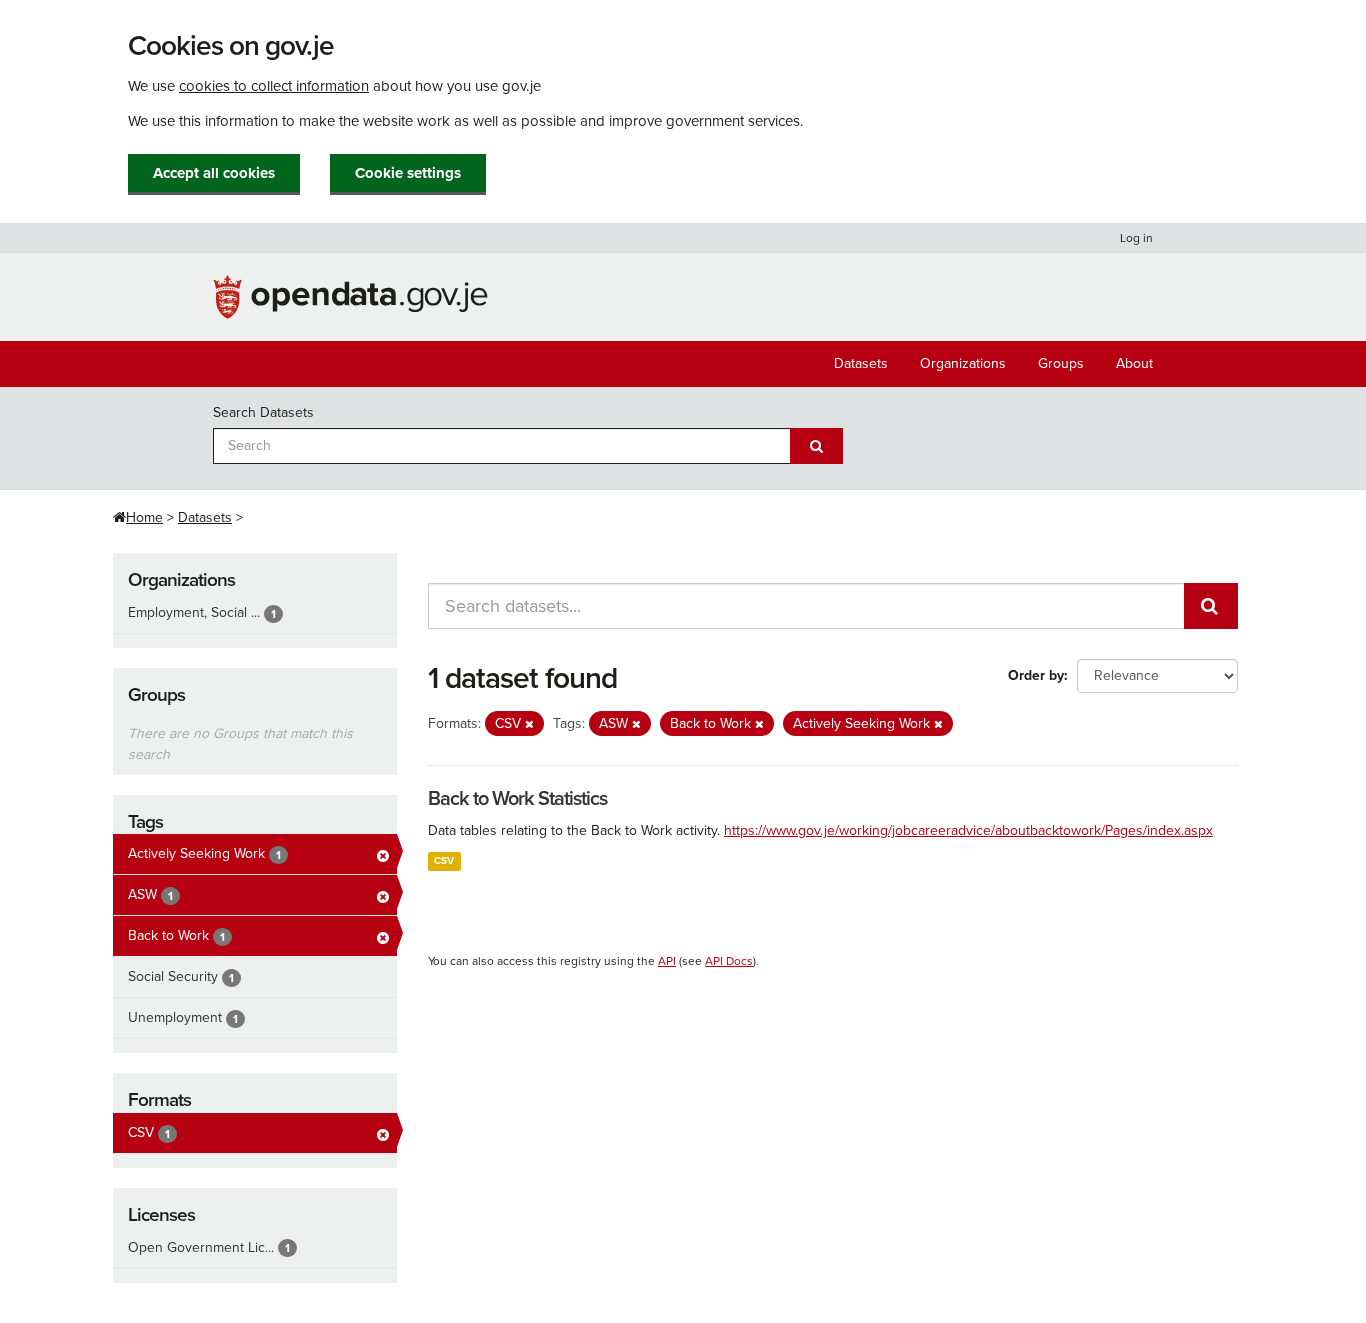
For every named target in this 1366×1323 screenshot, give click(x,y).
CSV (444, 860)
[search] (1211, 606)
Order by (1036, 675)
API (667, 961)
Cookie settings (408, 173)
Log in (1136, 238)
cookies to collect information (274, 86)
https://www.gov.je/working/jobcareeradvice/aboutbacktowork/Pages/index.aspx (968, 830)
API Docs (729, 961)
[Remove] (529, 724)
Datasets (861, 363)
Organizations (963, 363)
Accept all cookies (214, 173)
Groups (1061, 363)
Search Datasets (263, 412)
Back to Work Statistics (517, 799)
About (1134, 363)
